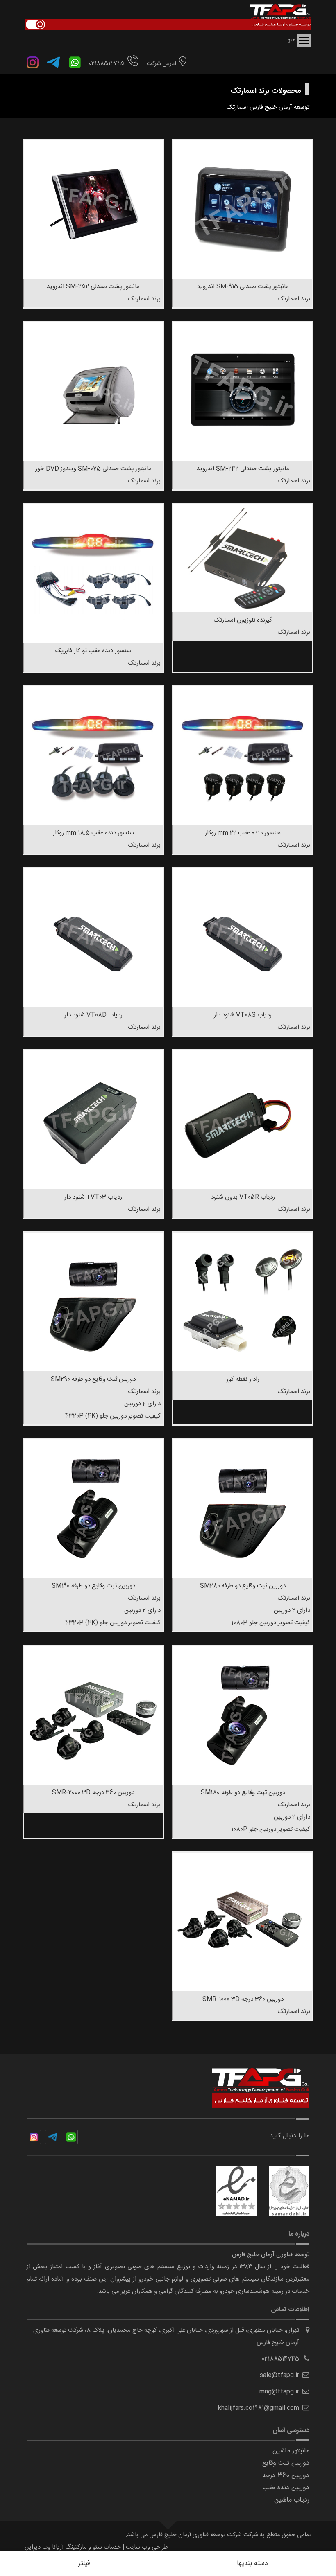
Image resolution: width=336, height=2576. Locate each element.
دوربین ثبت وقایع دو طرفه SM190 (93, 1586)
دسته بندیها (252, 2564)
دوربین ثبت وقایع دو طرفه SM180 (243, 1793)
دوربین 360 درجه (286, 2476)
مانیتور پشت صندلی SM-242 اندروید (243, 469)
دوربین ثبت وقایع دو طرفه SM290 (93, 1379)
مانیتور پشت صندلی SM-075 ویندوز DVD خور (93, 469)
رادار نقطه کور (243, 1379)
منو (304, 41)
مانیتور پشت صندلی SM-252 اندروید (93, 287)
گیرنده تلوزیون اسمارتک (243, 620)
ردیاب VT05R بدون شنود (243, 1197)
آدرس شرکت (161, 64)
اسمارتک (237, 107)
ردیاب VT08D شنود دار (93, 1015)
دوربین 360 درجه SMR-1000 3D (243, 1999)
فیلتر (84, 2564)
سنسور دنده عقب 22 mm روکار (243, 833)
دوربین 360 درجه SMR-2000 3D (93, 1793)
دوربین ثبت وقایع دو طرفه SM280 (243, 1586)
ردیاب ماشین (292, 2500)
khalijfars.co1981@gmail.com (259, 2408)
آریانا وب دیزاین (44, 2547)
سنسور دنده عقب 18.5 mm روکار (93, 833)
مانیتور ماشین (291, 2451)
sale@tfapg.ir (279, 2375)
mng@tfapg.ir (279, 2392)
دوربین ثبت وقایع (286, 2463)
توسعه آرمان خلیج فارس (279, 107)
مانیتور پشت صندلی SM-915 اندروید (243, 287)
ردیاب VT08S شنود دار (243, 1015)
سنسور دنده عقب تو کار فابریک (93, 651)
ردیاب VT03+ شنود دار (93, 1197)
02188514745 (107, 64)
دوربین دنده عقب (286, 2488)
